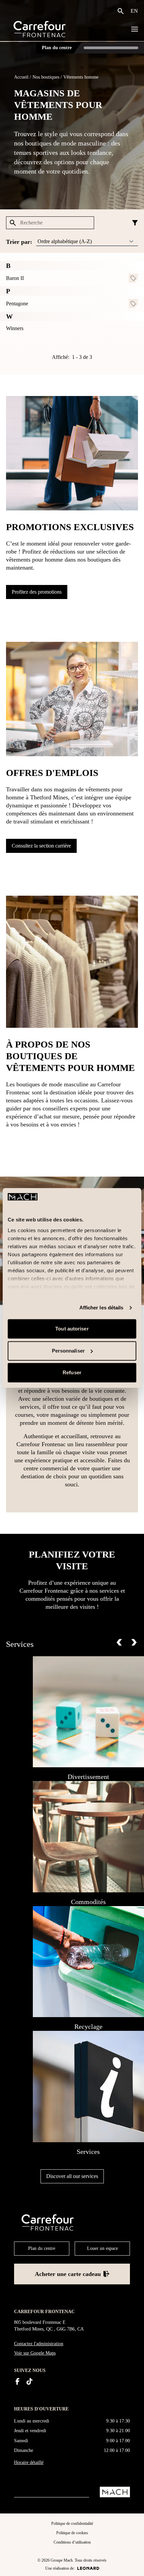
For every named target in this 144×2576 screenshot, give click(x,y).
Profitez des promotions (37, 592)
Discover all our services (72, 2176)
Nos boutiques (46, 77)
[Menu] (135, 29)
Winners (15, 328)
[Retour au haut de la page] (133, 2565)
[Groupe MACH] (115, 2492)
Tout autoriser (72, 1329)
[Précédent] (119, 1642)
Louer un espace (102, 2248)
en (134, 11)
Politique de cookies (72, 2533)
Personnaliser (68, 1351)
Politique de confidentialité (72, 2523)
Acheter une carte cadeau (68, 2274)
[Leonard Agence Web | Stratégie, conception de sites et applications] (88, 2568)
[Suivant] (134, 1642)
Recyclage (88, 2026)
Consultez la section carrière (41, 846)
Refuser (72, 1373)
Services (88, 2152)
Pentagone (17, 304)
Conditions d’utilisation (72, 2542)
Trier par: (19, 242)
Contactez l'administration (39, 2344)
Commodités (88, 1902)
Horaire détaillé (29, 2462)
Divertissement (88, 1777)
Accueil (21, 77)
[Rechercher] (122, 11)
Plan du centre (57, 48)
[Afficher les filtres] (135, 223)
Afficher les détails (101, 1308)
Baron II (15, 278)
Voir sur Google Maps (35, 2353)
